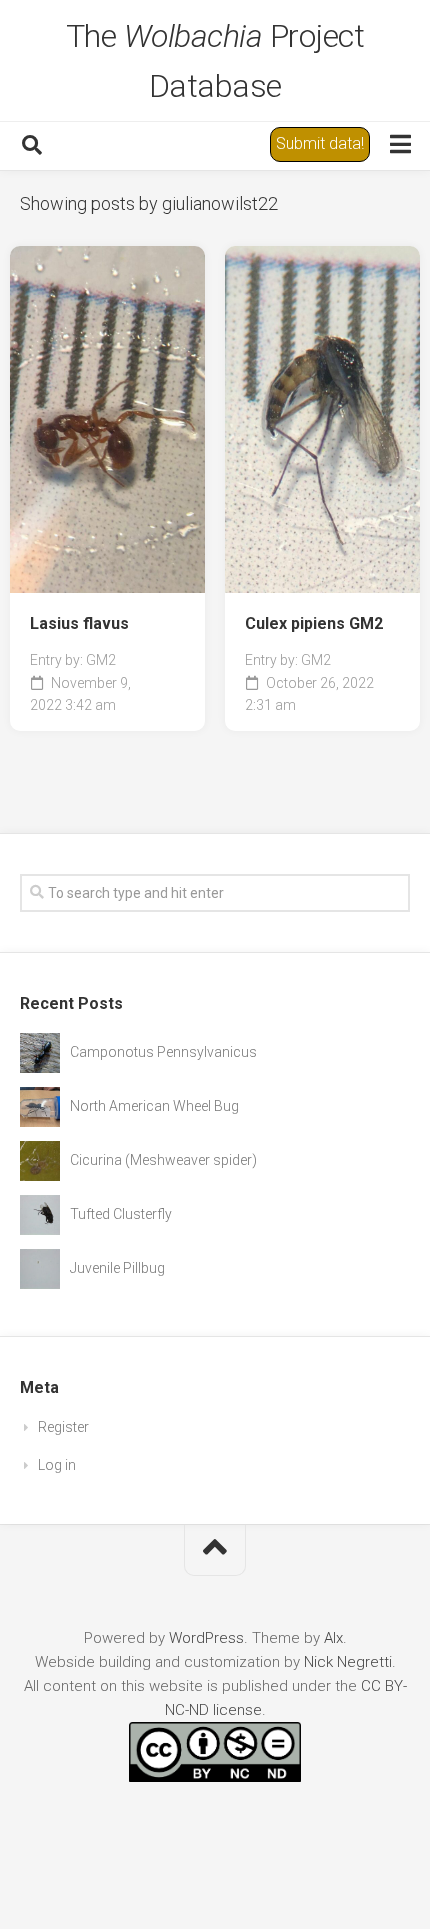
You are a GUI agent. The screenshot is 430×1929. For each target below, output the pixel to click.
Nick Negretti (348, 1662)
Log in (57, 1465)
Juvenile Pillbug (117, 1268)
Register (63, 1427)
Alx (333, 1638)
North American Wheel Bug (154, 1106)
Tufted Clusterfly (121, 1214)
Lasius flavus (79, 623)
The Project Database (215, 61)
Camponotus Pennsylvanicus (163, 1052)
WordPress (206, 1638)
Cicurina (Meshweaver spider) (163, 1160)
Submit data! (320, 143)
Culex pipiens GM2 (314, 623)
